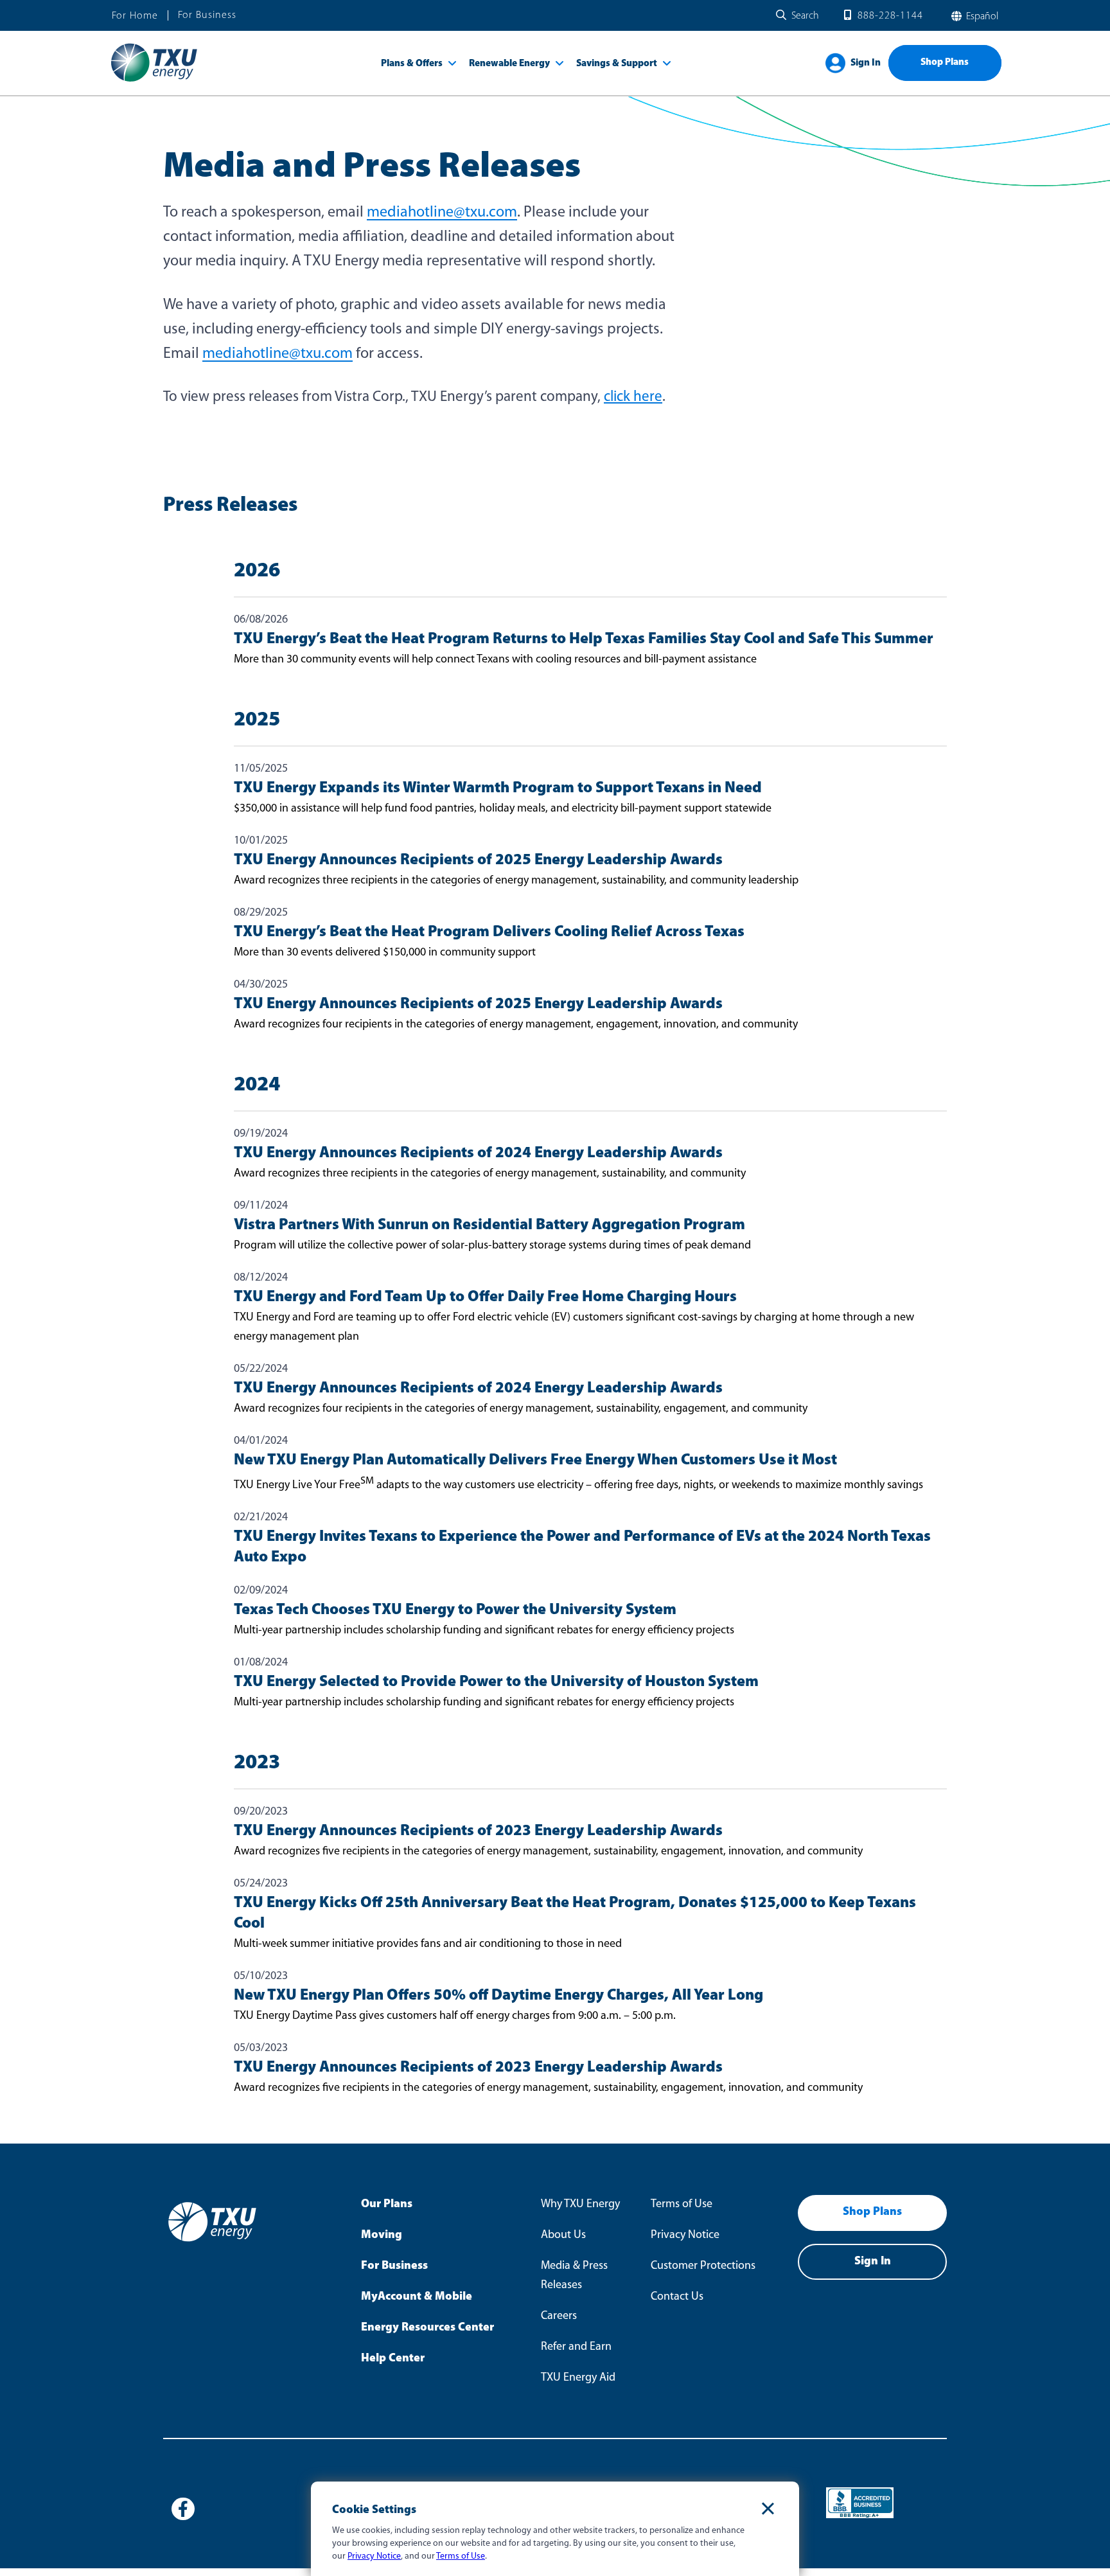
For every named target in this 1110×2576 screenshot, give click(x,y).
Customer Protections (703, 2266)
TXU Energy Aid (578, 2378)
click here (633, 397)
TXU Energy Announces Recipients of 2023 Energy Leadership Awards (478, 1831)
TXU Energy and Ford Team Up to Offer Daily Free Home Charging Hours (485, 1297)
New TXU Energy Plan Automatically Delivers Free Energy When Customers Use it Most (535, 1461)
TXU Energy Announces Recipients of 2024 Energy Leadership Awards (478, 1153)
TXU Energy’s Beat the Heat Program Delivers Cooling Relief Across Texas (489, 932)
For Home (135, 16)
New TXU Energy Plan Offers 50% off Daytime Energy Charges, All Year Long (498, 1996)
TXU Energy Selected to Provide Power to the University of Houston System (496, 1682)
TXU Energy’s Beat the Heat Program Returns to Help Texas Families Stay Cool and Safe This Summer (584, 639)
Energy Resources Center (427, 2328)
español (981, 17)
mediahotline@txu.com (442, 213)
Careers (559, 2316)
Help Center (393, 2359)
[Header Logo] (154, 81)
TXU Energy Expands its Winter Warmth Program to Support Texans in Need (498, 788)
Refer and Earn (576, 2347)
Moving (382, 2235)
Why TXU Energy (580, 2205)
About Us (563, 2235)
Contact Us (677, 2297)
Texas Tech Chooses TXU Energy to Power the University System (455, 1610)
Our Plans (387, 2205)
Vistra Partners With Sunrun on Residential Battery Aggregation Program (489, 1225)
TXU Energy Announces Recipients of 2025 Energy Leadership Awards (478, 860)
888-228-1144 (890, 16)
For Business (207, 15)
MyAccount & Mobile (417, 2297)
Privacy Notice (685, 2235)
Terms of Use (682, 2205)
